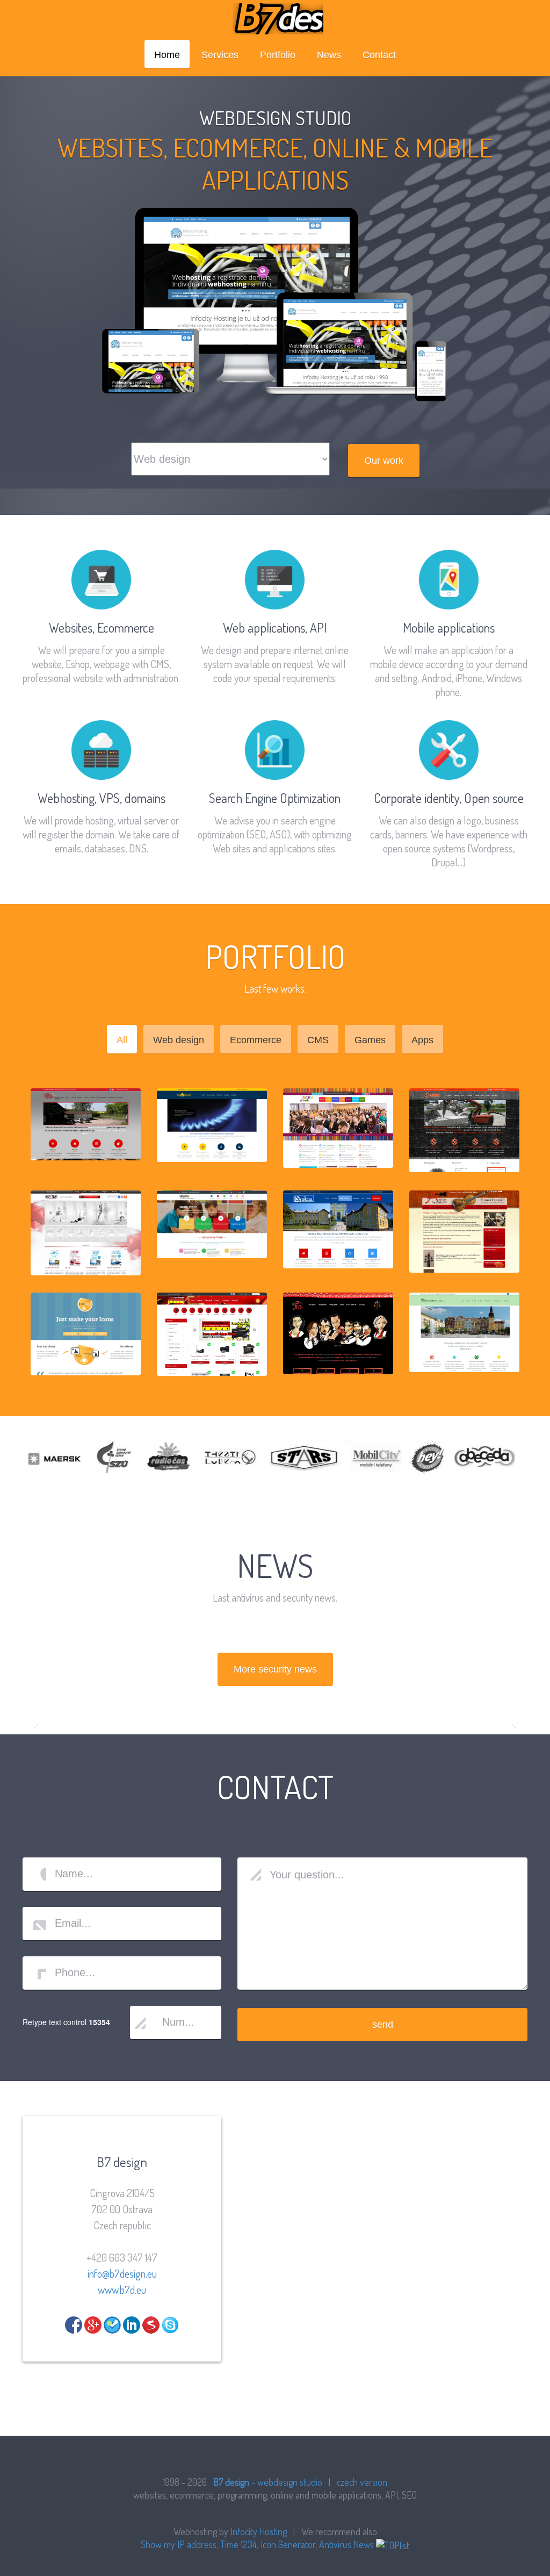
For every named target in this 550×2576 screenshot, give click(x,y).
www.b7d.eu (122, 2290)
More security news (275, 1669)
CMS (318, 1040)
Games (370, 1040)
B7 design (275, 19)
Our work (384, 461)
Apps (422, 1040)
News (329, 55)
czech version (362, 2482)
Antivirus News (346, 2544)
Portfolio (278, 55)
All (122, 1040)
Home (167, 55)
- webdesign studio (268, 2482)
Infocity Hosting (259, 2531)
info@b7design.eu (122, 2273)
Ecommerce (256, 1040)
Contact (379, 55)
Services (220, 55)
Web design (179, 1040)
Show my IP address (179, 2544)
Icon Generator (288, 2544)
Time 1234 (238, 2544)
